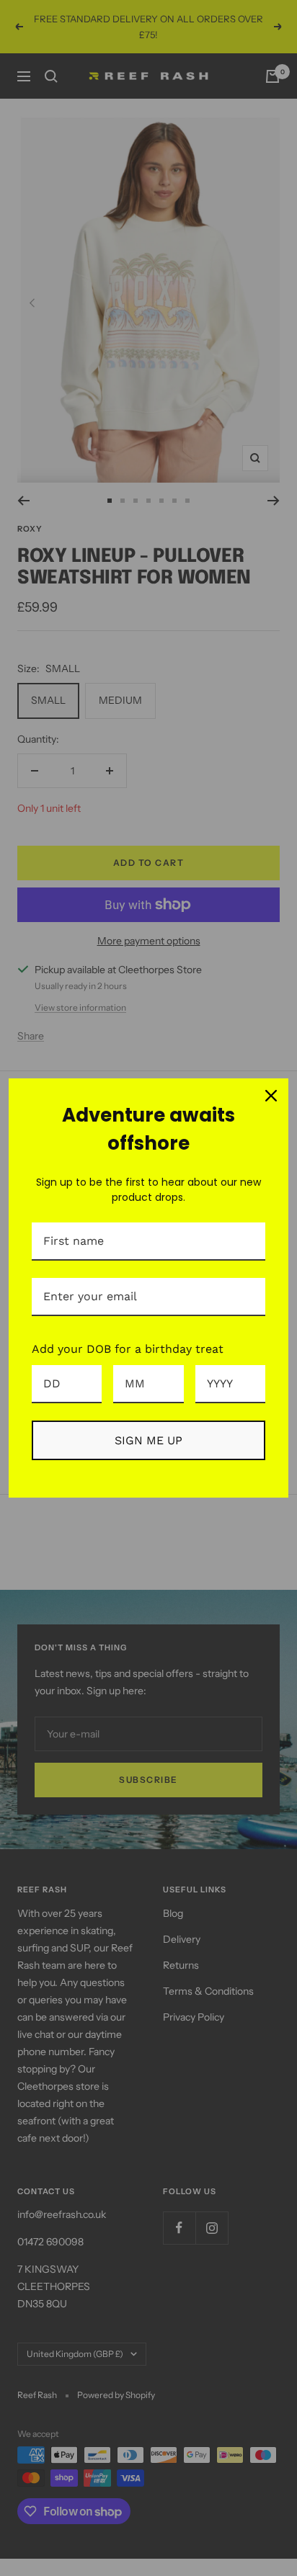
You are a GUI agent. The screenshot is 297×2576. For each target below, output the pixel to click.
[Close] (271, 1096)
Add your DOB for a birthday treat (128, 1349)
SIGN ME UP (148, 1440)
